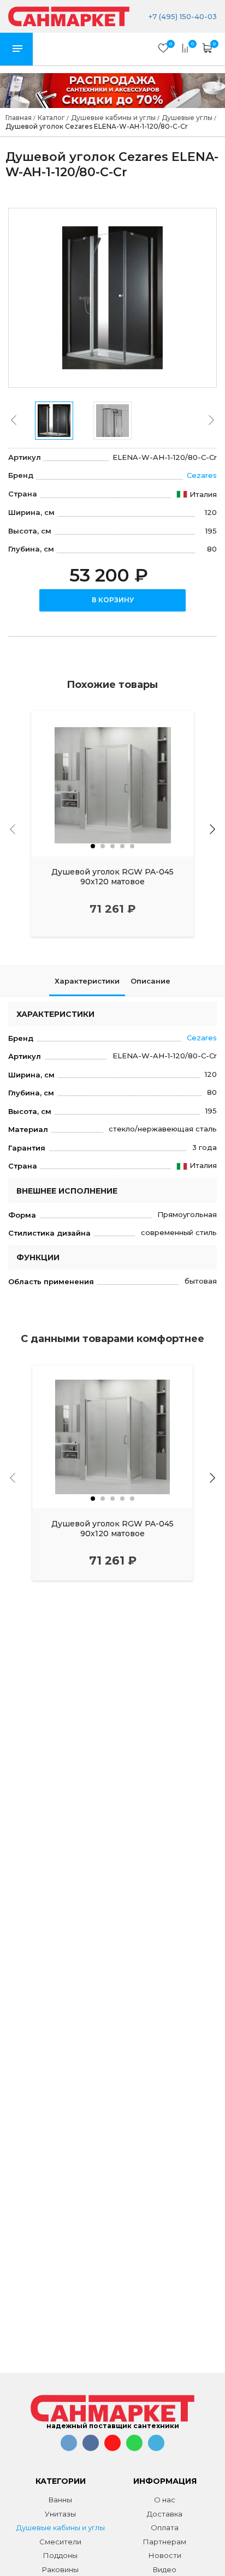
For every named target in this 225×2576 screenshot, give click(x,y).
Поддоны (60, 2555)
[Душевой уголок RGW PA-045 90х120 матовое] (112, 783)
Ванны (60, 2500)
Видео (165, 2569)
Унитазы (60, 2514)
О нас (165, 2500)
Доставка (165, 2514)
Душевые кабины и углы (61, 2527)
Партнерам (165, 2542)
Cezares (202, 475)
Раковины (60, 2569)
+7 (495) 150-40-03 (182, 16)
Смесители (60, 2542)
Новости (165, 2555)
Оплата (165, 2527)
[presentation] (14, 420)
